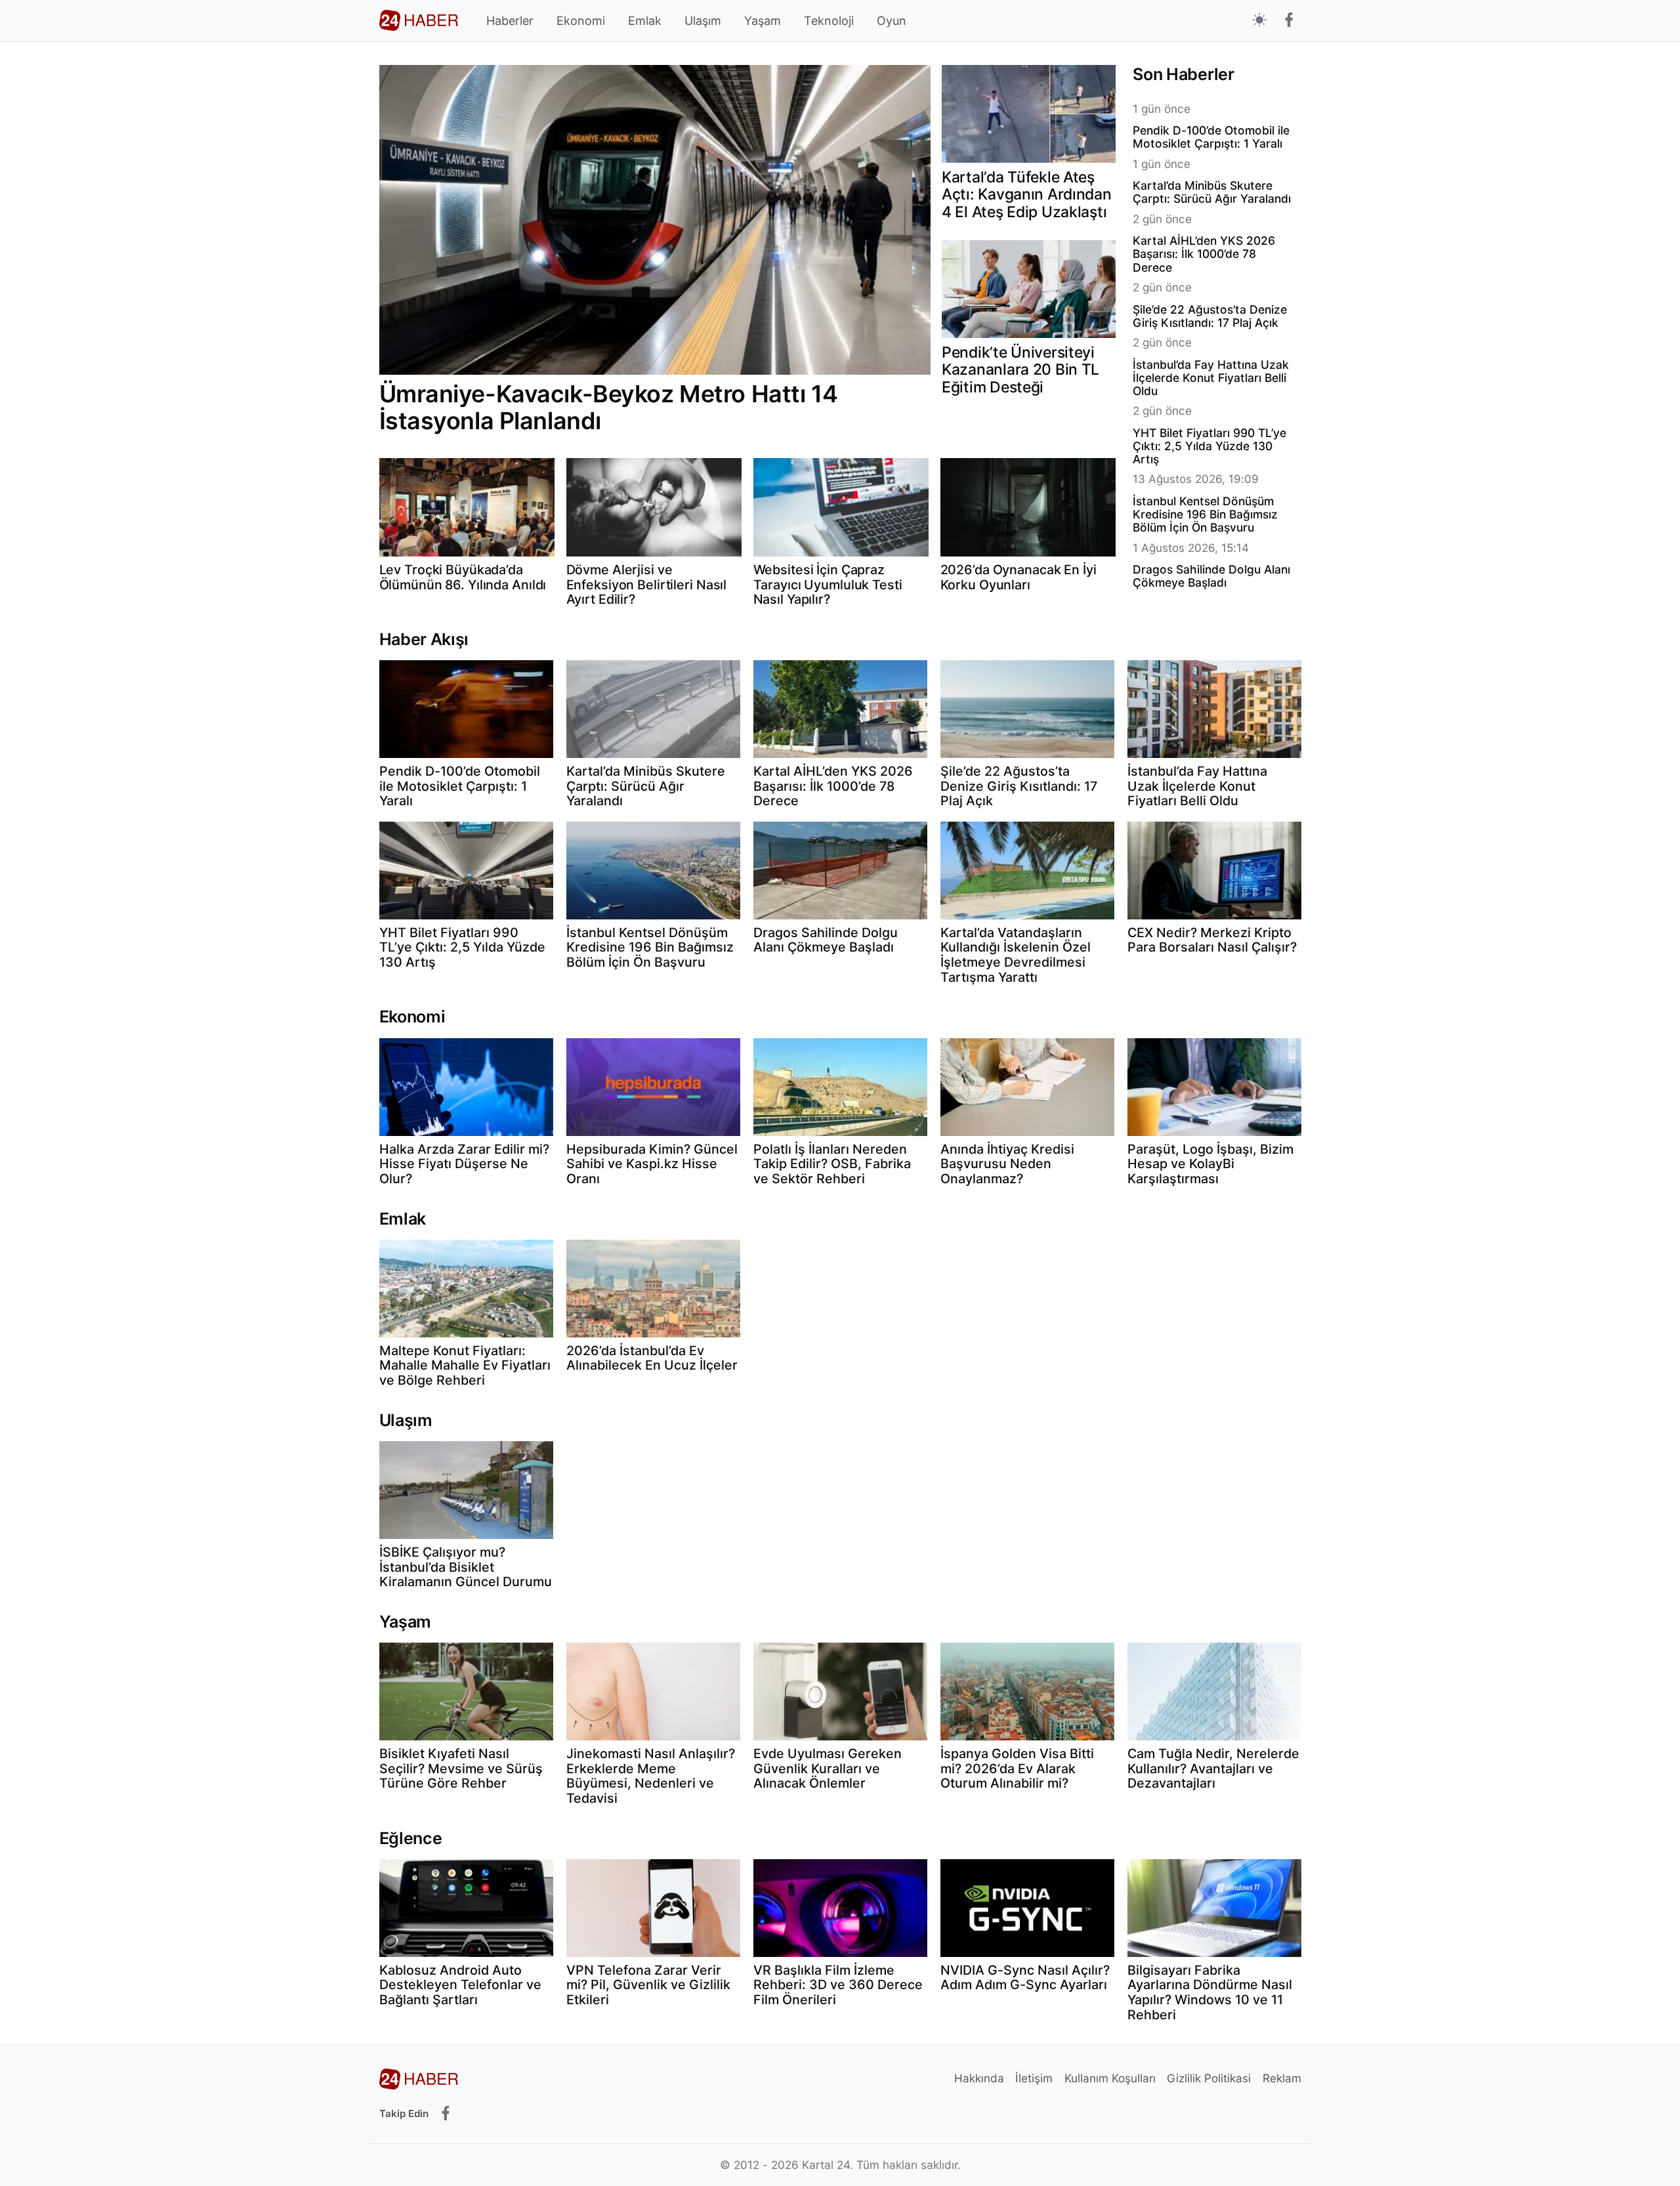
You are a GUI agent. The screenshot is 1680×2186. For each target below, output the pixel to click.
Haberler (510, 21)
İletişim (1034, 2078)
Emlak (645, 21)
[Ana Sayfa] (419, 20)
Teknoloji (829, 21)
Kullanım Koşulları (1110, 2078)
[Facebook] (1289, 21)
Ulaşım (703, 21)
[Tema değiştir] (1260, 21)
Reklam (1282, 2078)
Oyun (892, 21)
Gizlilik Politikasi (1209, 2078)
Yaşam (763, 21)
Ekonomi (581, 21)
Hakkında (979, 2078)
